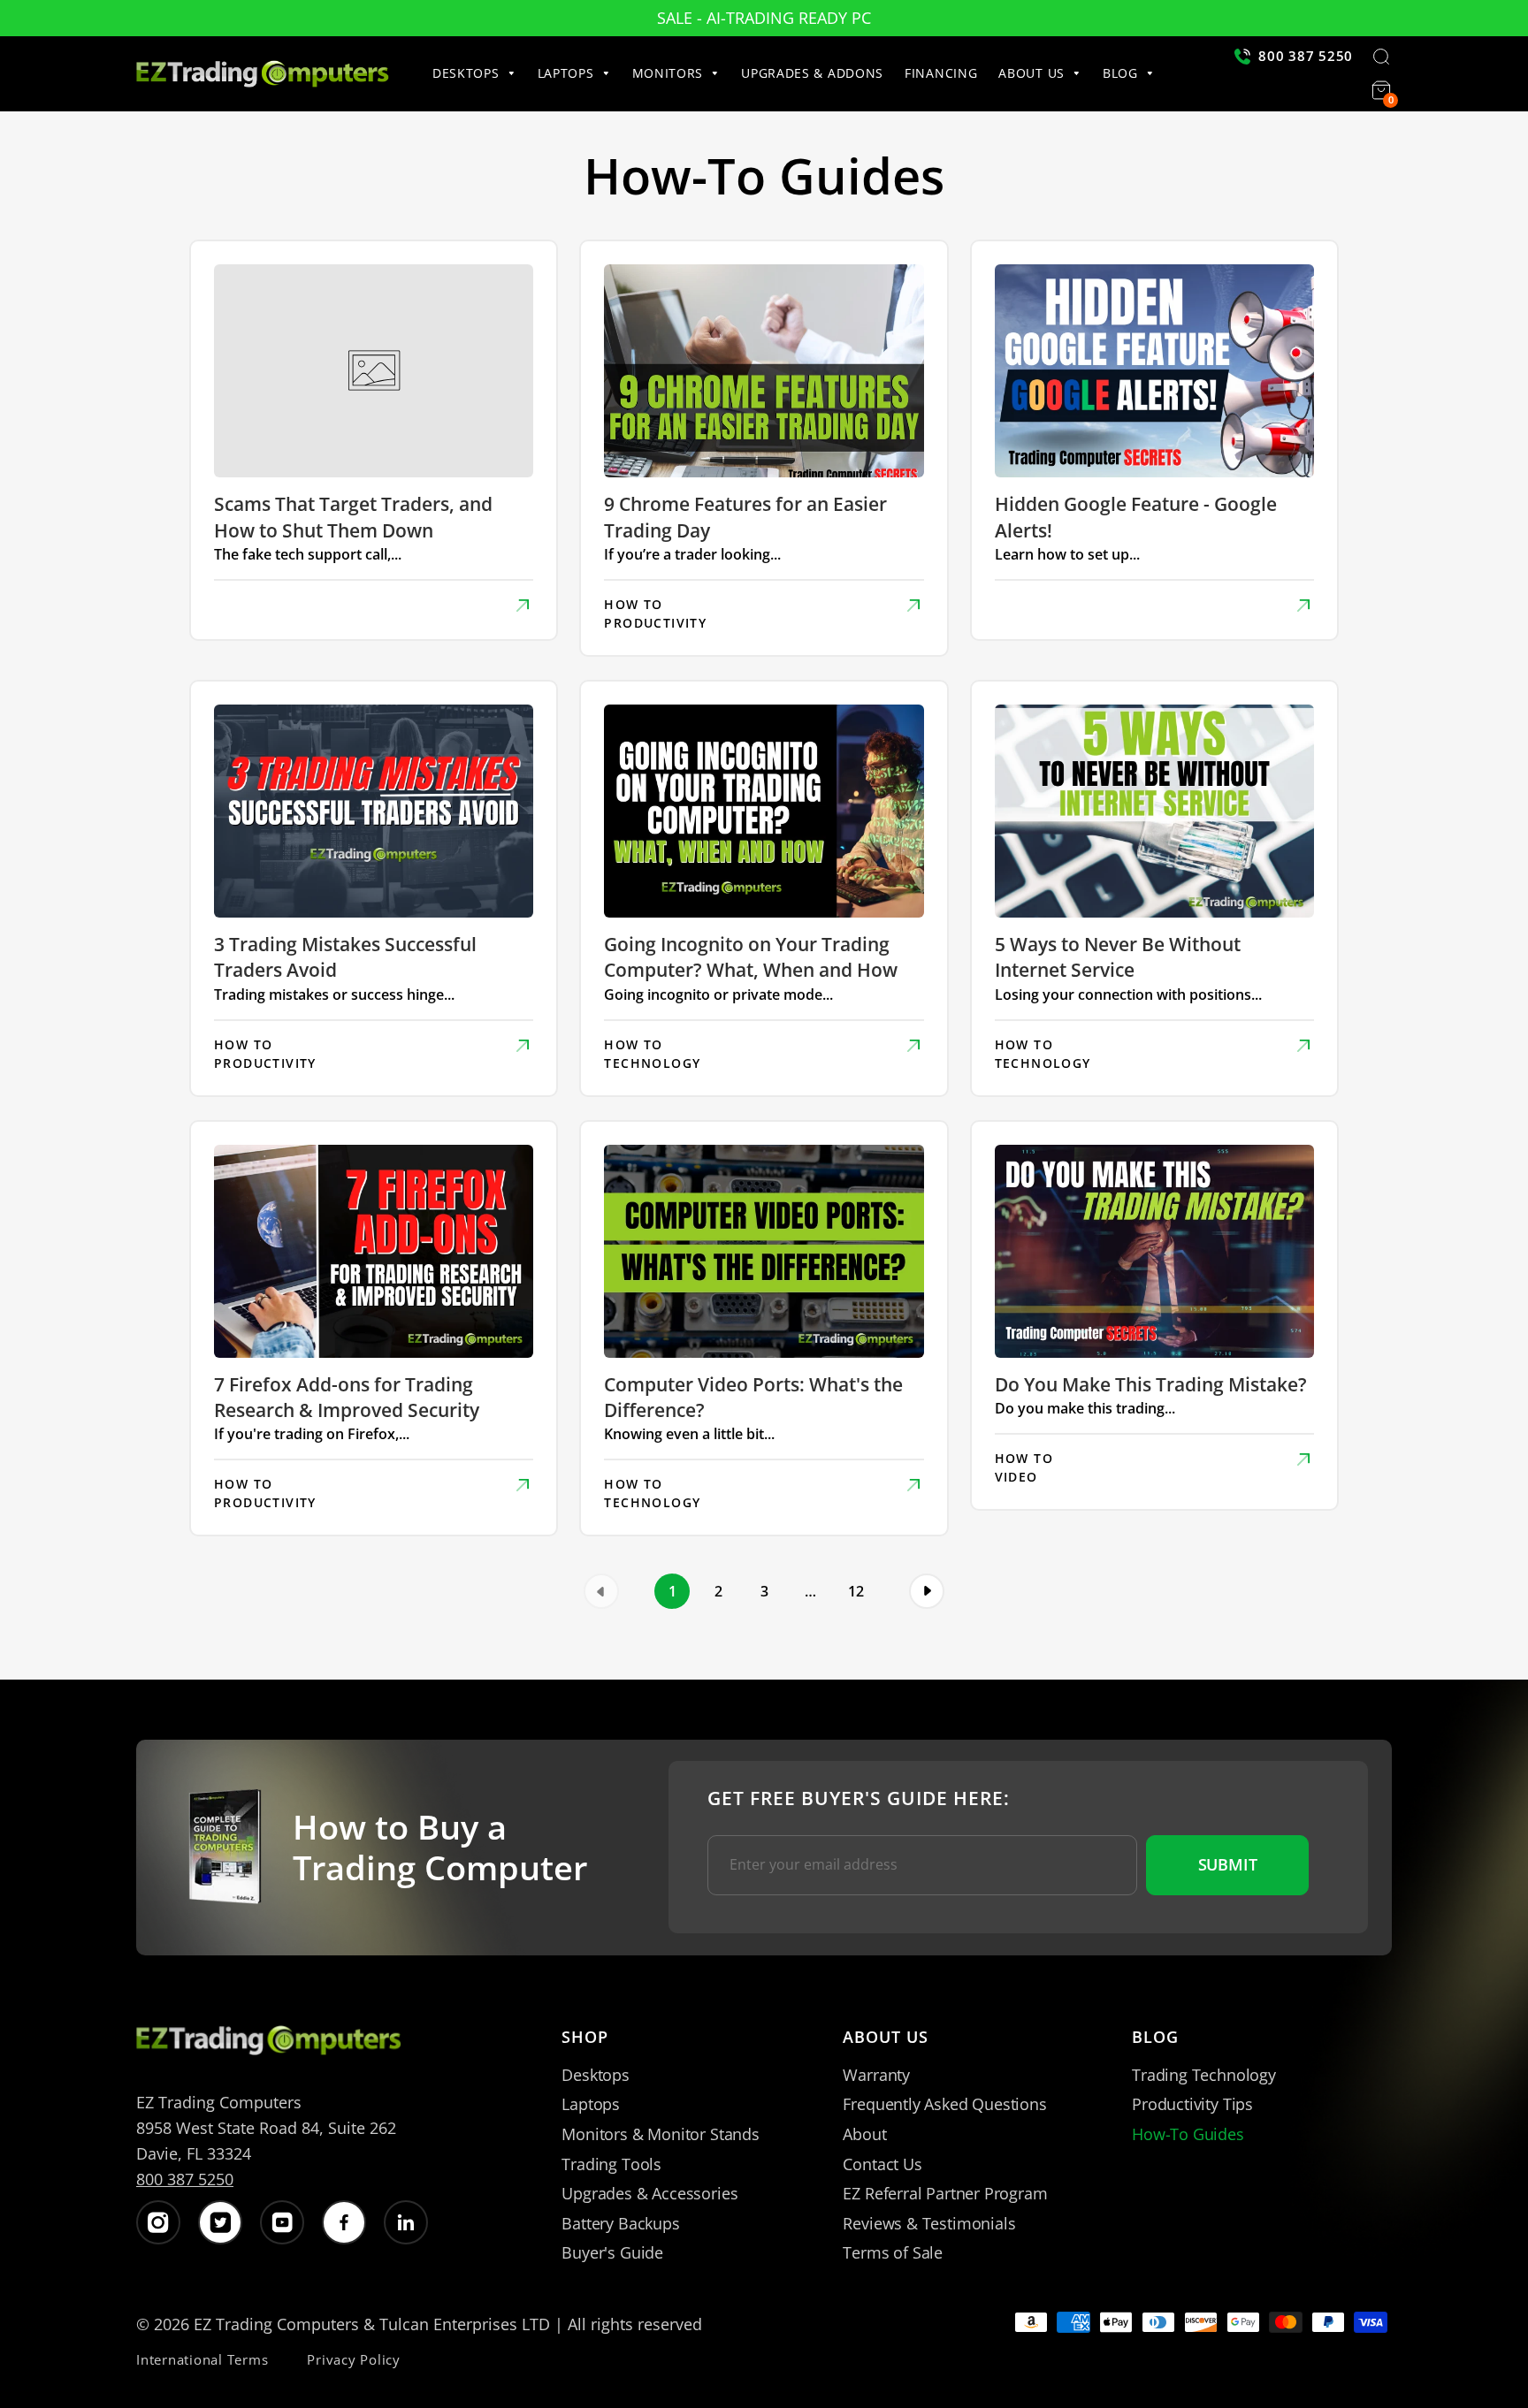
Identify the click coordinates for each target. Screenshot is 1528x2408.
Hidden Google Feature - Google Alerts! (1136, 517)
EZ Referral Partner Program (945, 2193)
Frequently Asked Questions (944, 2104)
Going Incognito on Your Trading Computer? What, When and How (751, 957)
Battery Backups (620, 2223)
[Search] (1381, 58)
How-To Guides (1188, 2134)
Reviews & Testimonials (929, 2223)
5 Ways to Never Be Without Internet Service (1118, 957)
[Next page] (927, 1591)
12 (856, 1591)
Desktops (596, 2075)
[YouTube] (282, 2222)
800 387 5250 (185, 2179)
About (864, 2134)
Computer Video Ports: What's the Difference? (753, 1397)
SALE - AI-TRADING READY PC (764, 18)
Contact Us (882, 2164)
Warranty (876, 2075)
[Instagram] (158, 2222)
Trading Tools (611, 2164)
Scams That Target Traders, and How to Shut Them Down (353, 517)
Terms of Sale (893, 2252)
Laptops (591, 2104)
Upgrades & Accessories (649, 2193)
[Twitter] (220, 2222)
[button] (480, 73)
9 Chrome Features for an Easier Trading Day (745, 517)
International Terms (202, 2359)
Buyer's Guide (612, 2252)
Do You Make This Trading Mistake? (1151, 1384)
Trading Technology (1204, 2075)
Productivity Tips (1192, 2104)
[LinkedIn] (406, 2222)
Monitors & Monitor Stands (661, 2134)
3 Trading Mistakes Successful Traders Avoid (345, 957)
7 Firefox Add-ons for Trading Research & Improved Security (347, 1397)
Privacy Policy (354, 2359)
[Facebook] (344, 2222)
